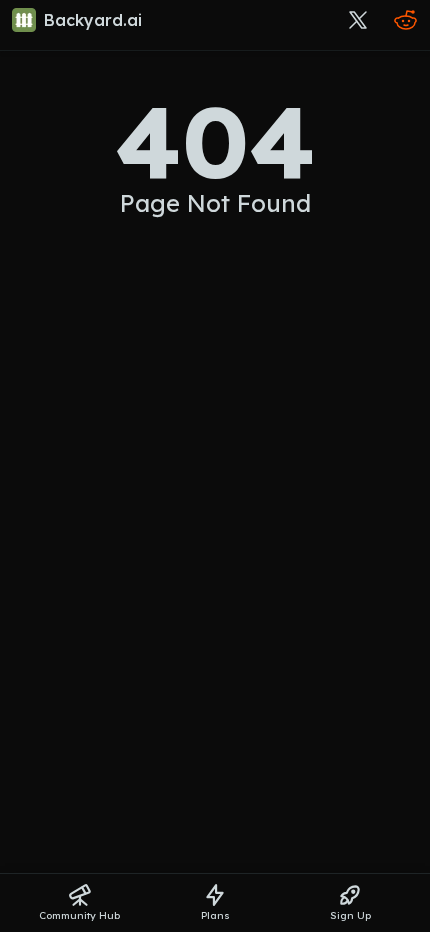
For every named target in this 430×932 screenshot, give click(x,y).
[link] (81, 20)
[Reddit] (406, 20)
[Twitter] (358, 20)
